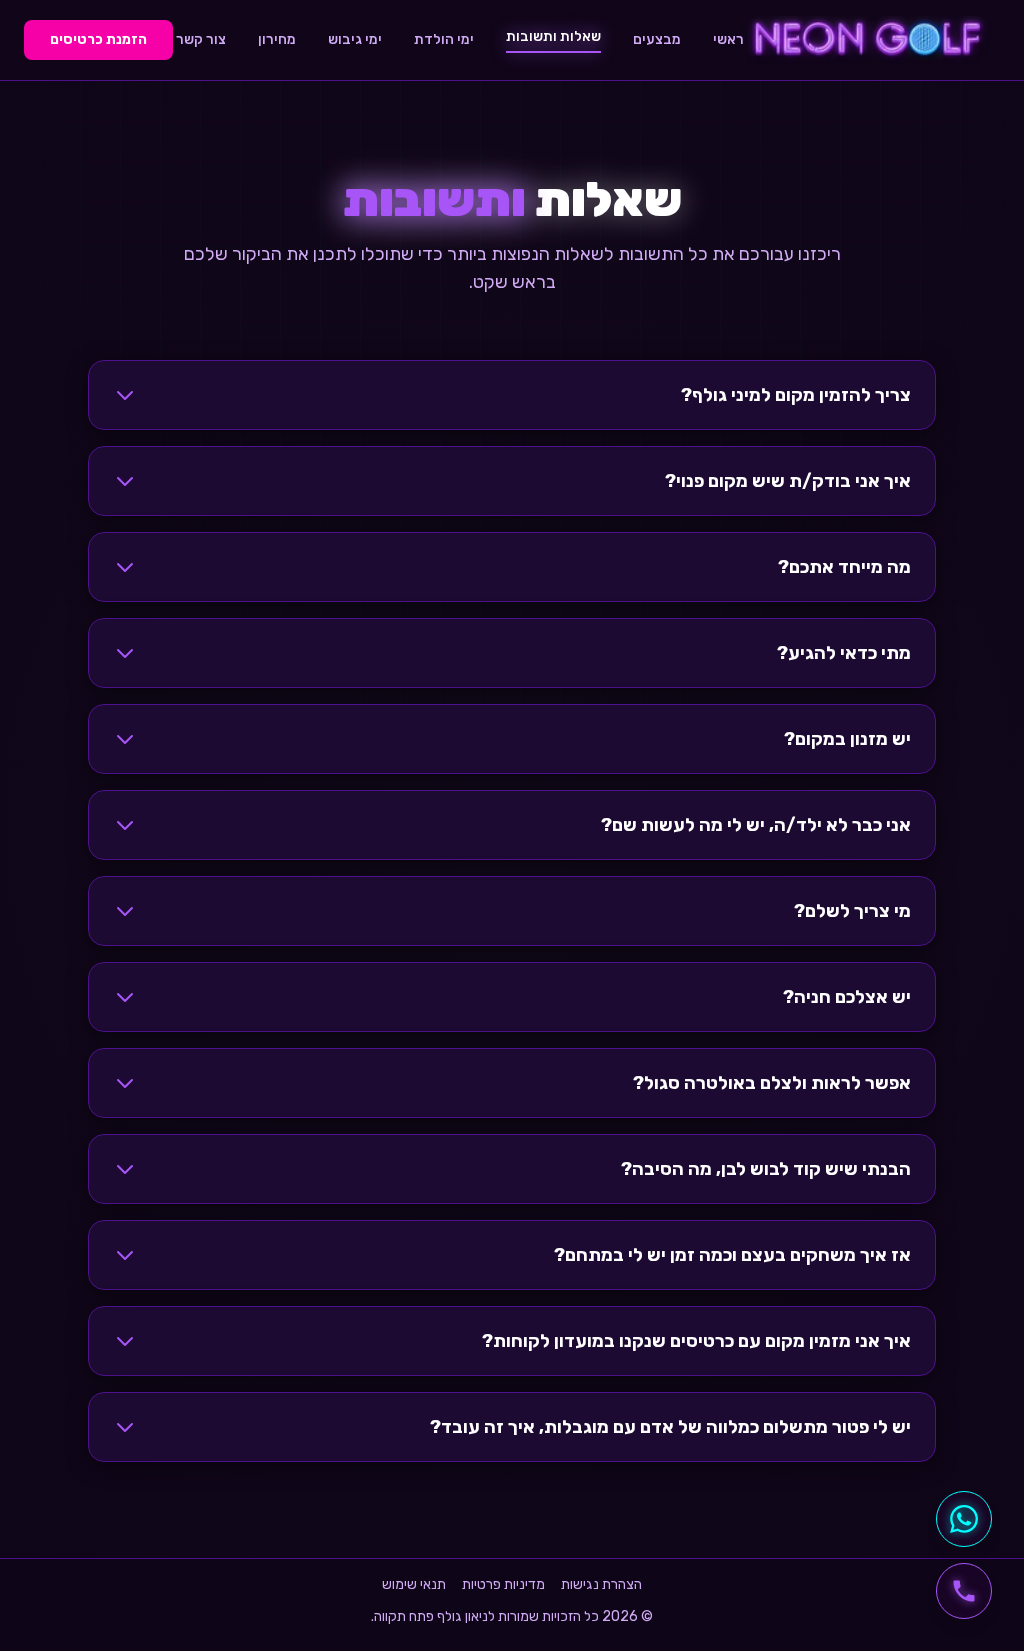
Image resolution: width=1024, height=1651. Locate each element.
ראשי (728, 39)
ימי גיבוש (355, 39)
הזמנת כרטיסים (98, 39)
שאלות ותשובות (553, 36)
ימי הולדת (444, 39)
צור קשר (201, 39)
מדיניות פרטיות (503, 1584)
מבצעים (657, 39)
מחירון (277, 39)
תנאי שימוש (414, 1584)
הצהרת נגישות (601, 1584)
